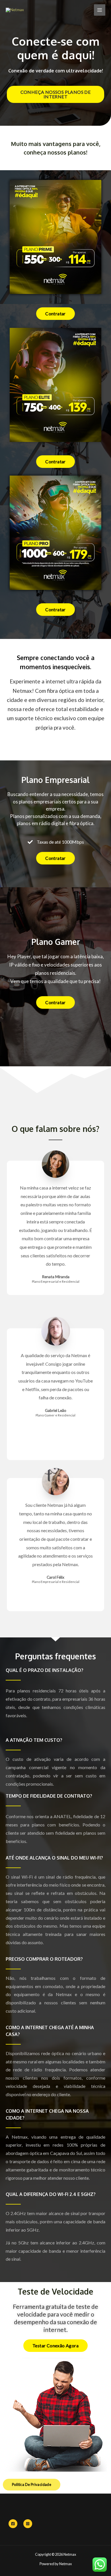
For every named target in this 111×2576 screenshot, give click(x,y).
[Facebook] (13, 2524)
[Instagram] (28, 2524)
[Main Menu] (100, 10)
